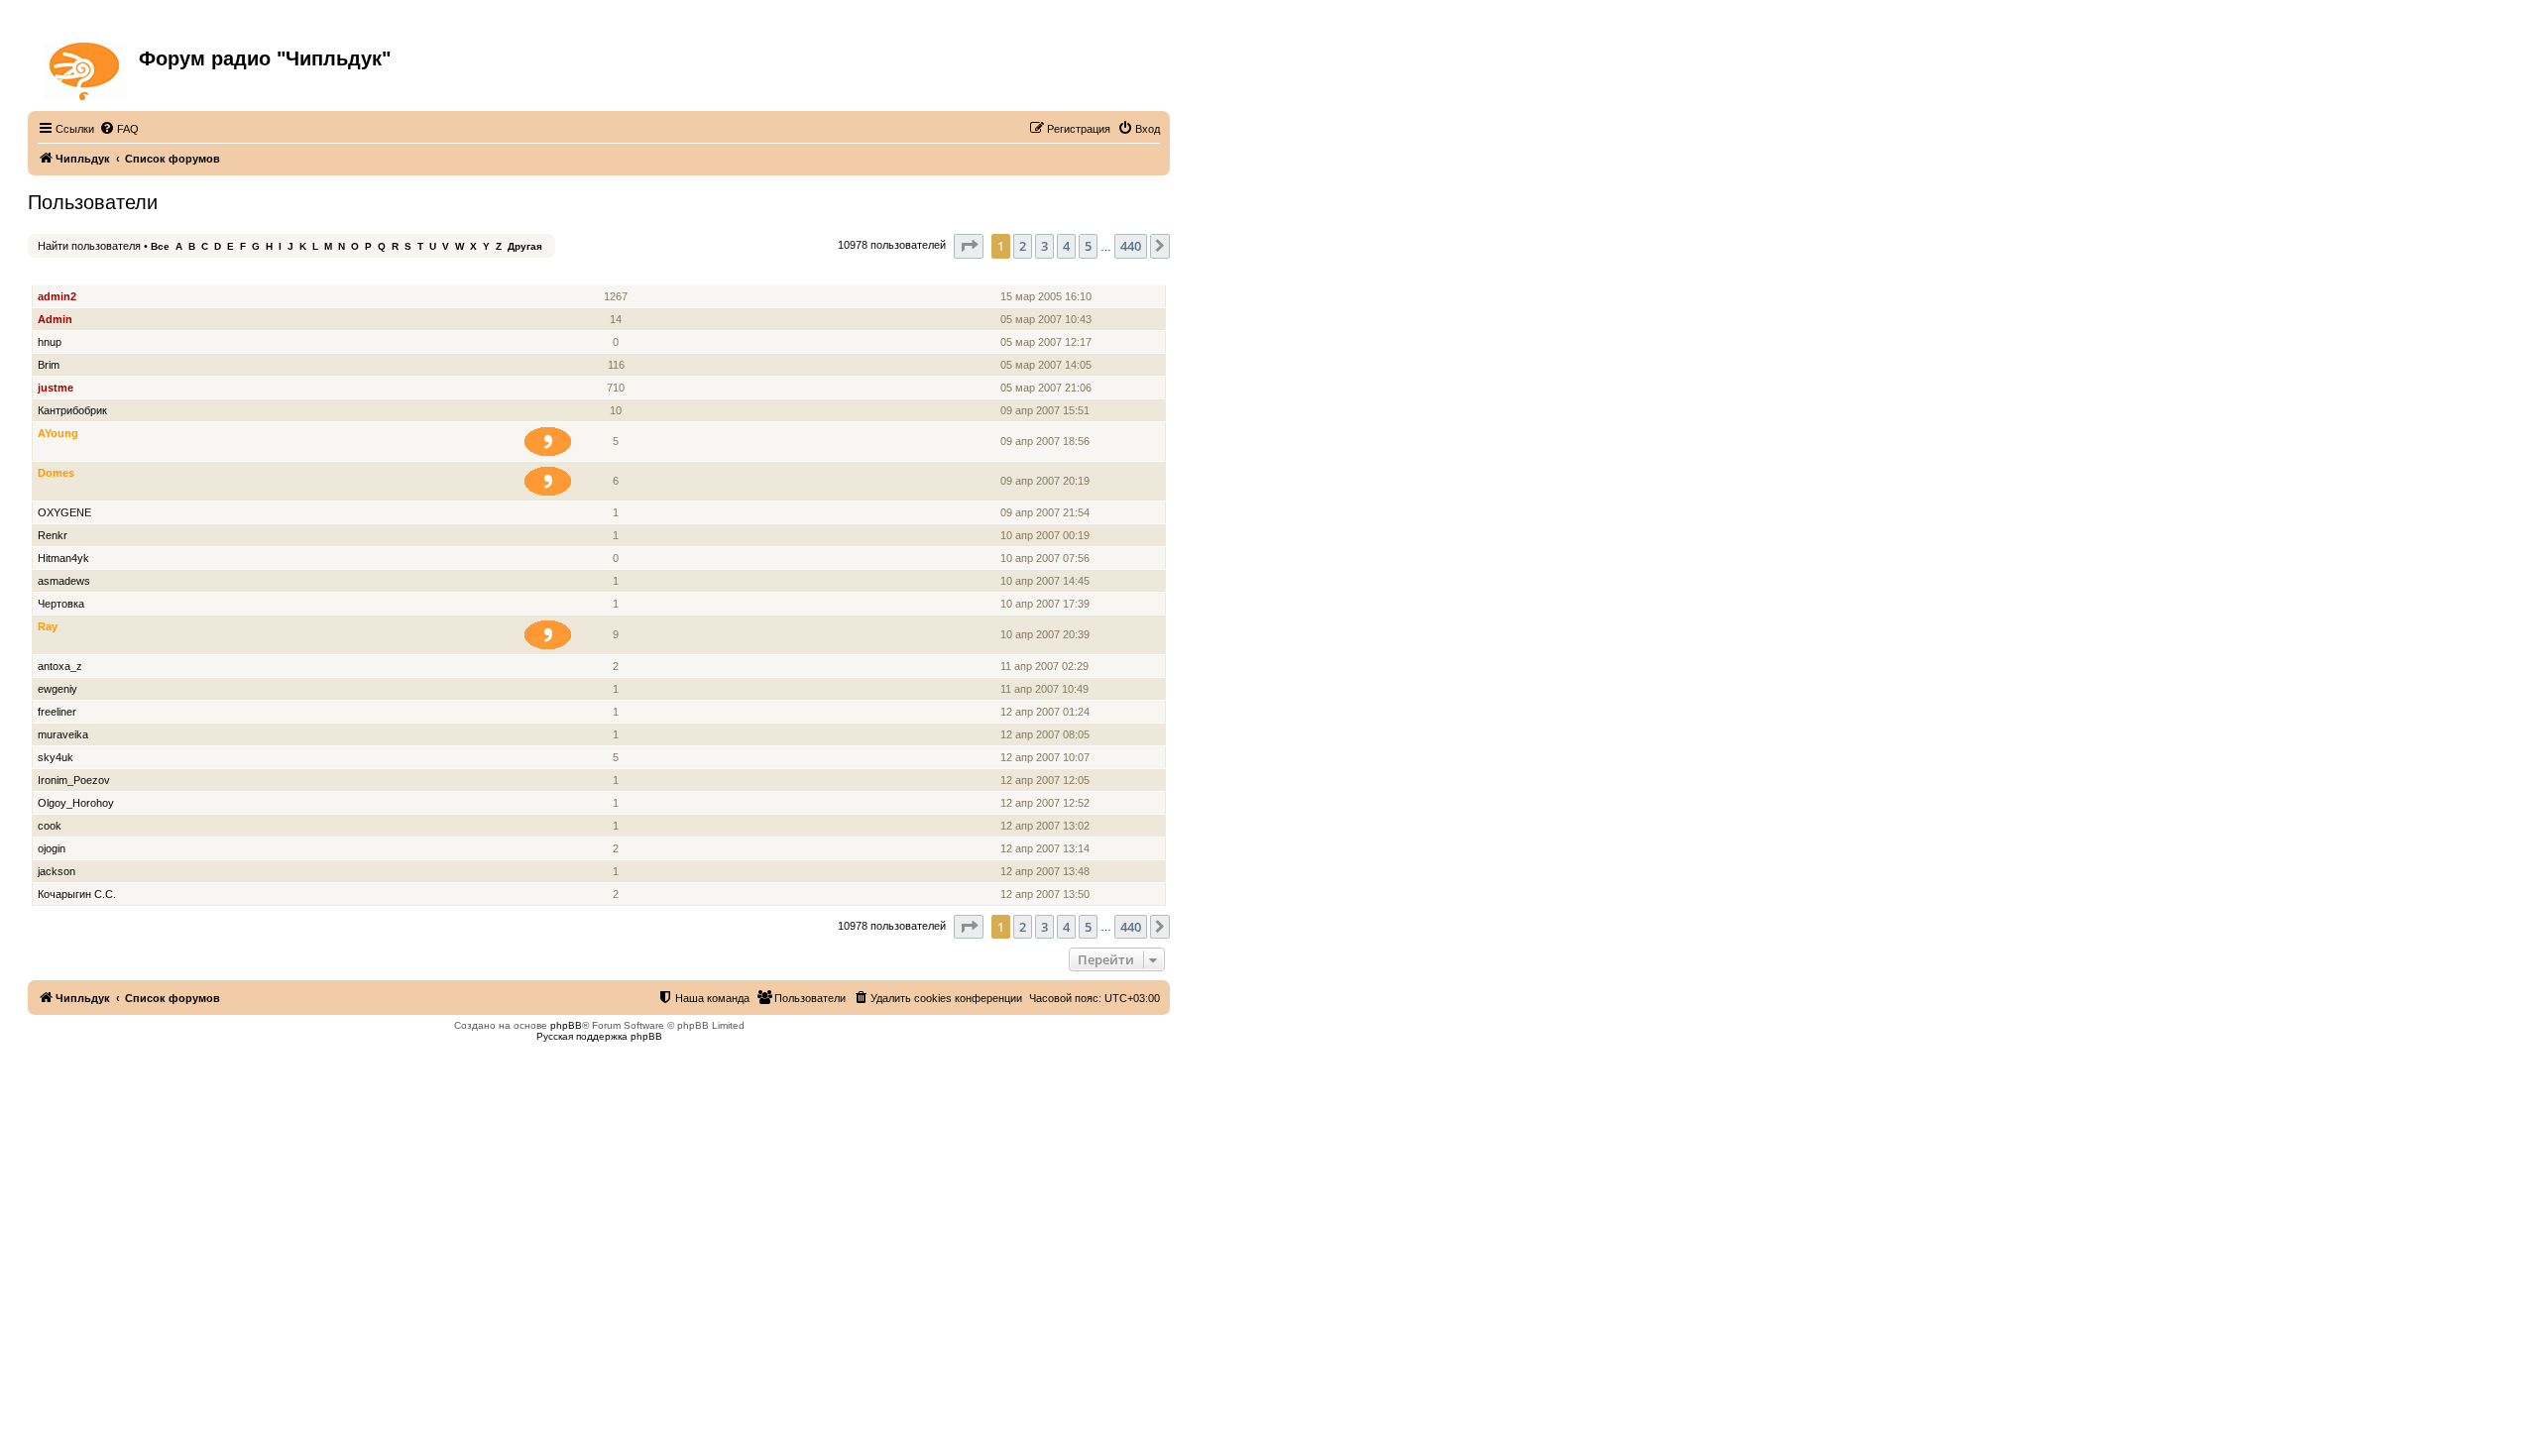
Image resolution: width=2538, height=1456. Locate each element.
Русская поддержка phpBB (599, 1036)
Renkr (53, 535)
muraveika (63, 734)
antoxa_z (60, 666)
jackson (57, 871)
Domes (56, 473)
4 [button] (1066, 246)
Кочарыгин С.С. (77, 894)
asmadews (64, 581)
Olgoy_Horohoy (76, 803)
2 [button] (1023, 246)
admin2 (57, 296)
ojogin (52, 848)
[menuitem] (119, 129)
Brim (49, 365)
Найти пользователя (89, 246)
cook (50, 826)
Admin (55, 319)
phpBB (566, 1025)
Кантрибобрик (72, 410)
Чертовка (61, 604)
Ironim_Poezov (74, 780)
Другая (525, 246)
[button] (969, 246)
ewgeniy (58, 689)
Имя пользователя (89, 274)
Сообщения (617, 274)
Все (160, 246)
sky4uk (56, 757)
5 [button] (1088, 246)
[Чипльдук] (86, 67)
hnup (50, 342)
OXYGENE (64, 512)
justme (56, 388)
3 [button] (1044, 246)
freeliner (57, 712)
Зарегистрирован (1049, 274)
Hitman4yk (63, 558)
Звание (556, 274)
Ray (48, 626)
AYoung (58, 433)
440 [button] (1131, 246)
